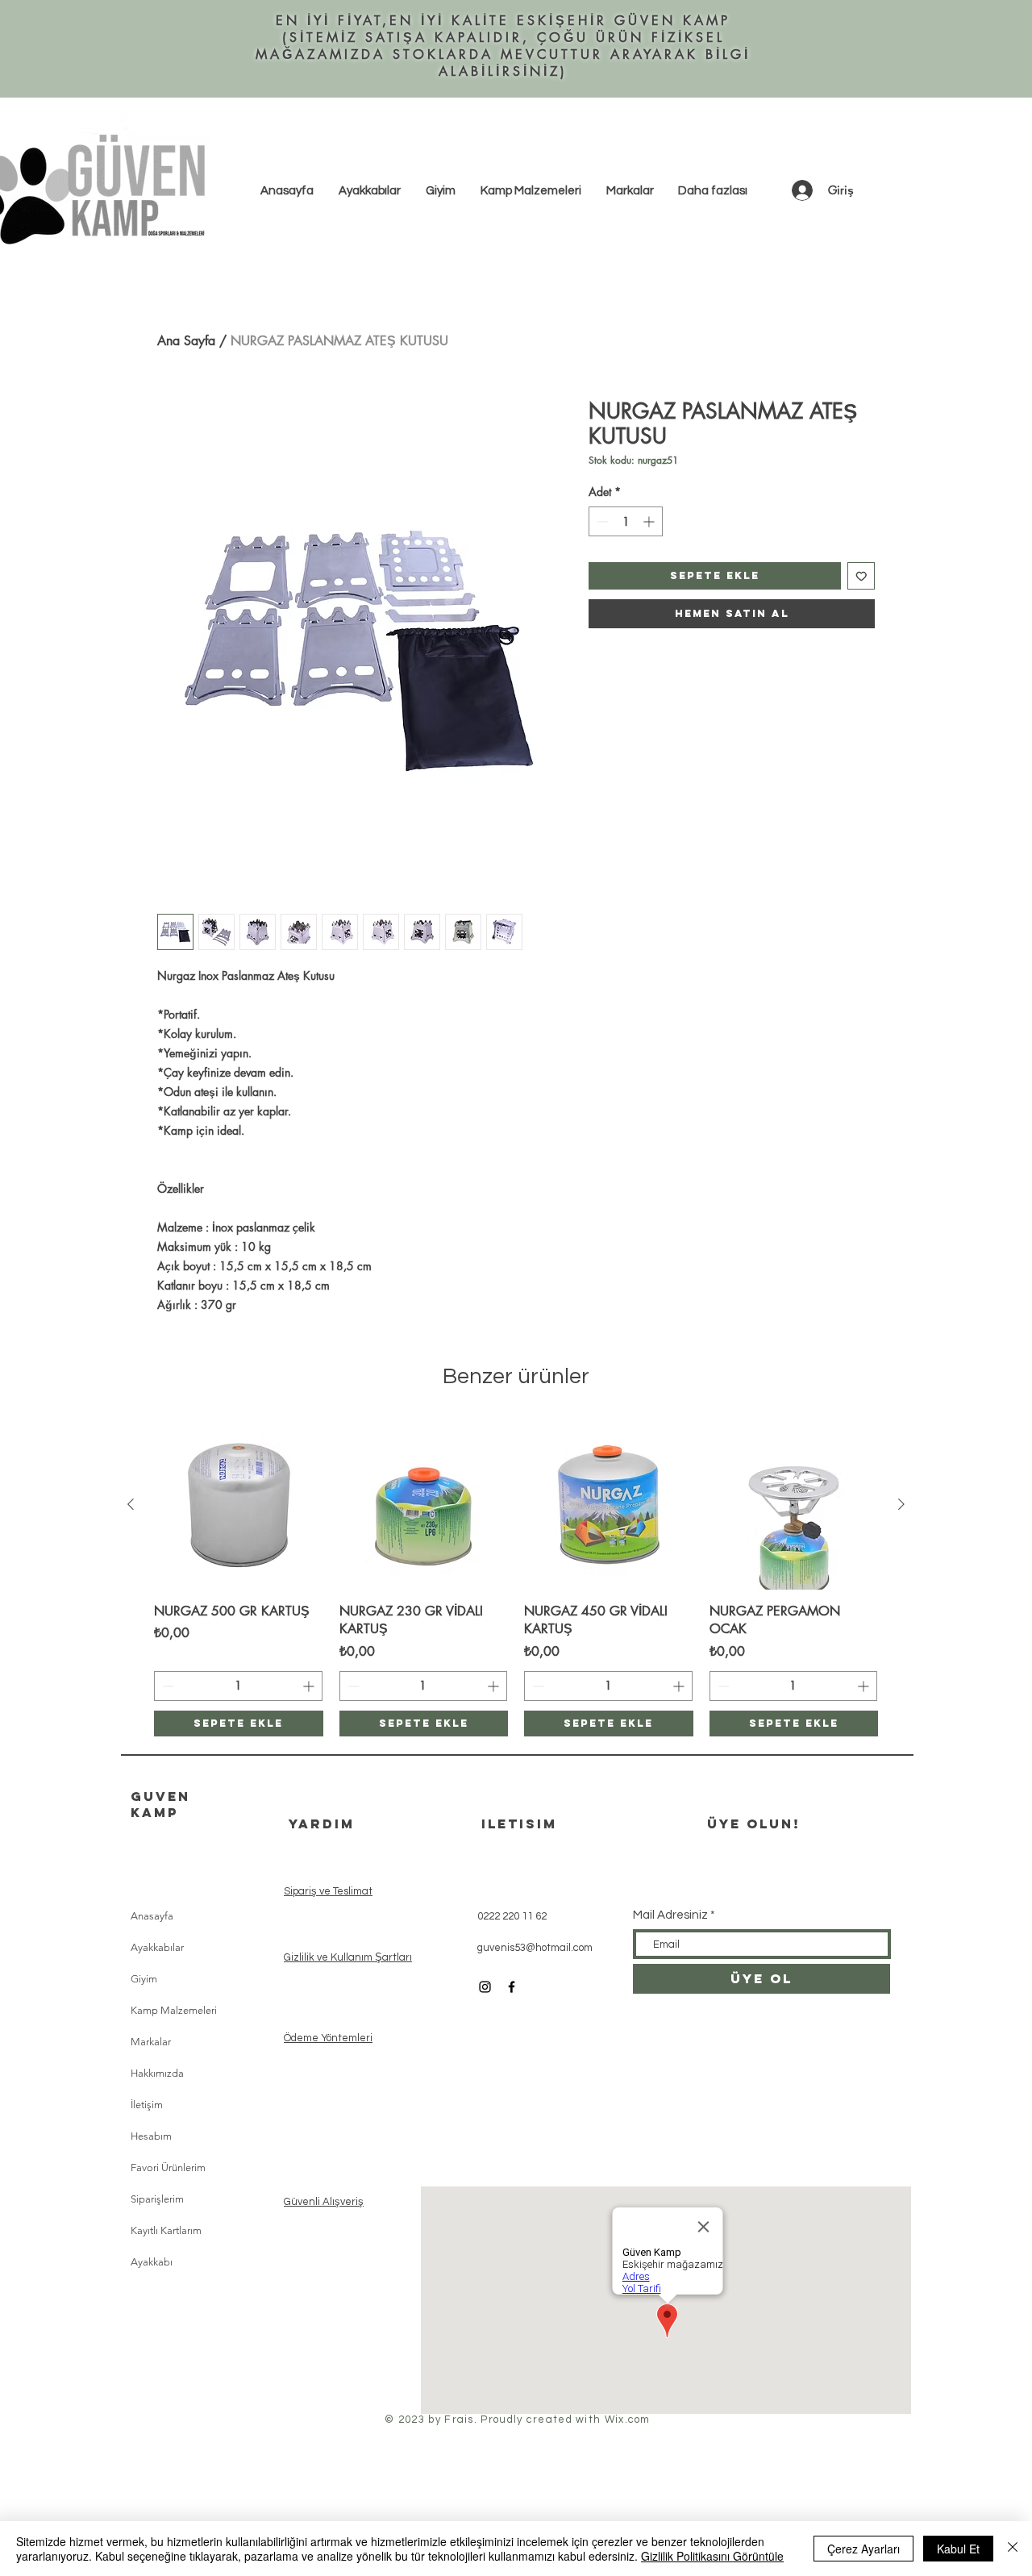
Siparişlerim (157, 2199)
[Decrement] (601, 521)
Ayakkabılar (157, 1947)
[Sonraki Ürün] (901, 1504)
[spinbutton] (626, 521)
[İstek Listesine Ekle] (861, 576)
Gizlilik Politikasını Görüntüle (712, 2556)
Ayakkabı (152, 2262)
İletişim (147, 2105)
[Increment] (650, 521)
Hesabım (151, 2136)
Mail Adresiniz (670, 1915)
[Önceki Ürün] (131, 1504)
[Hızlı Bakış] (239, 1505)
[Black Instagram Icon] (485, 1987)
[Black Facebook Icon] (512, 1987)
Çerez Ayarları (863, 2549)
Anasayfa (152, 1916)
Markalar (151, 2042)
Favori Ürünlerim (168, 2168)
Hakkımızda (157, 2073)
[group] (516, 1578)
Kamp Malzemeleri (174, 2010)
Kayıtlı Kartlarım (166, 2230)
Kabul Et (958, 2549)
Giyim (144, 1979)
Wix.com (628, 2420)
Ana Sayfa (186, 341)
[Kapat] (1013, 2549)
